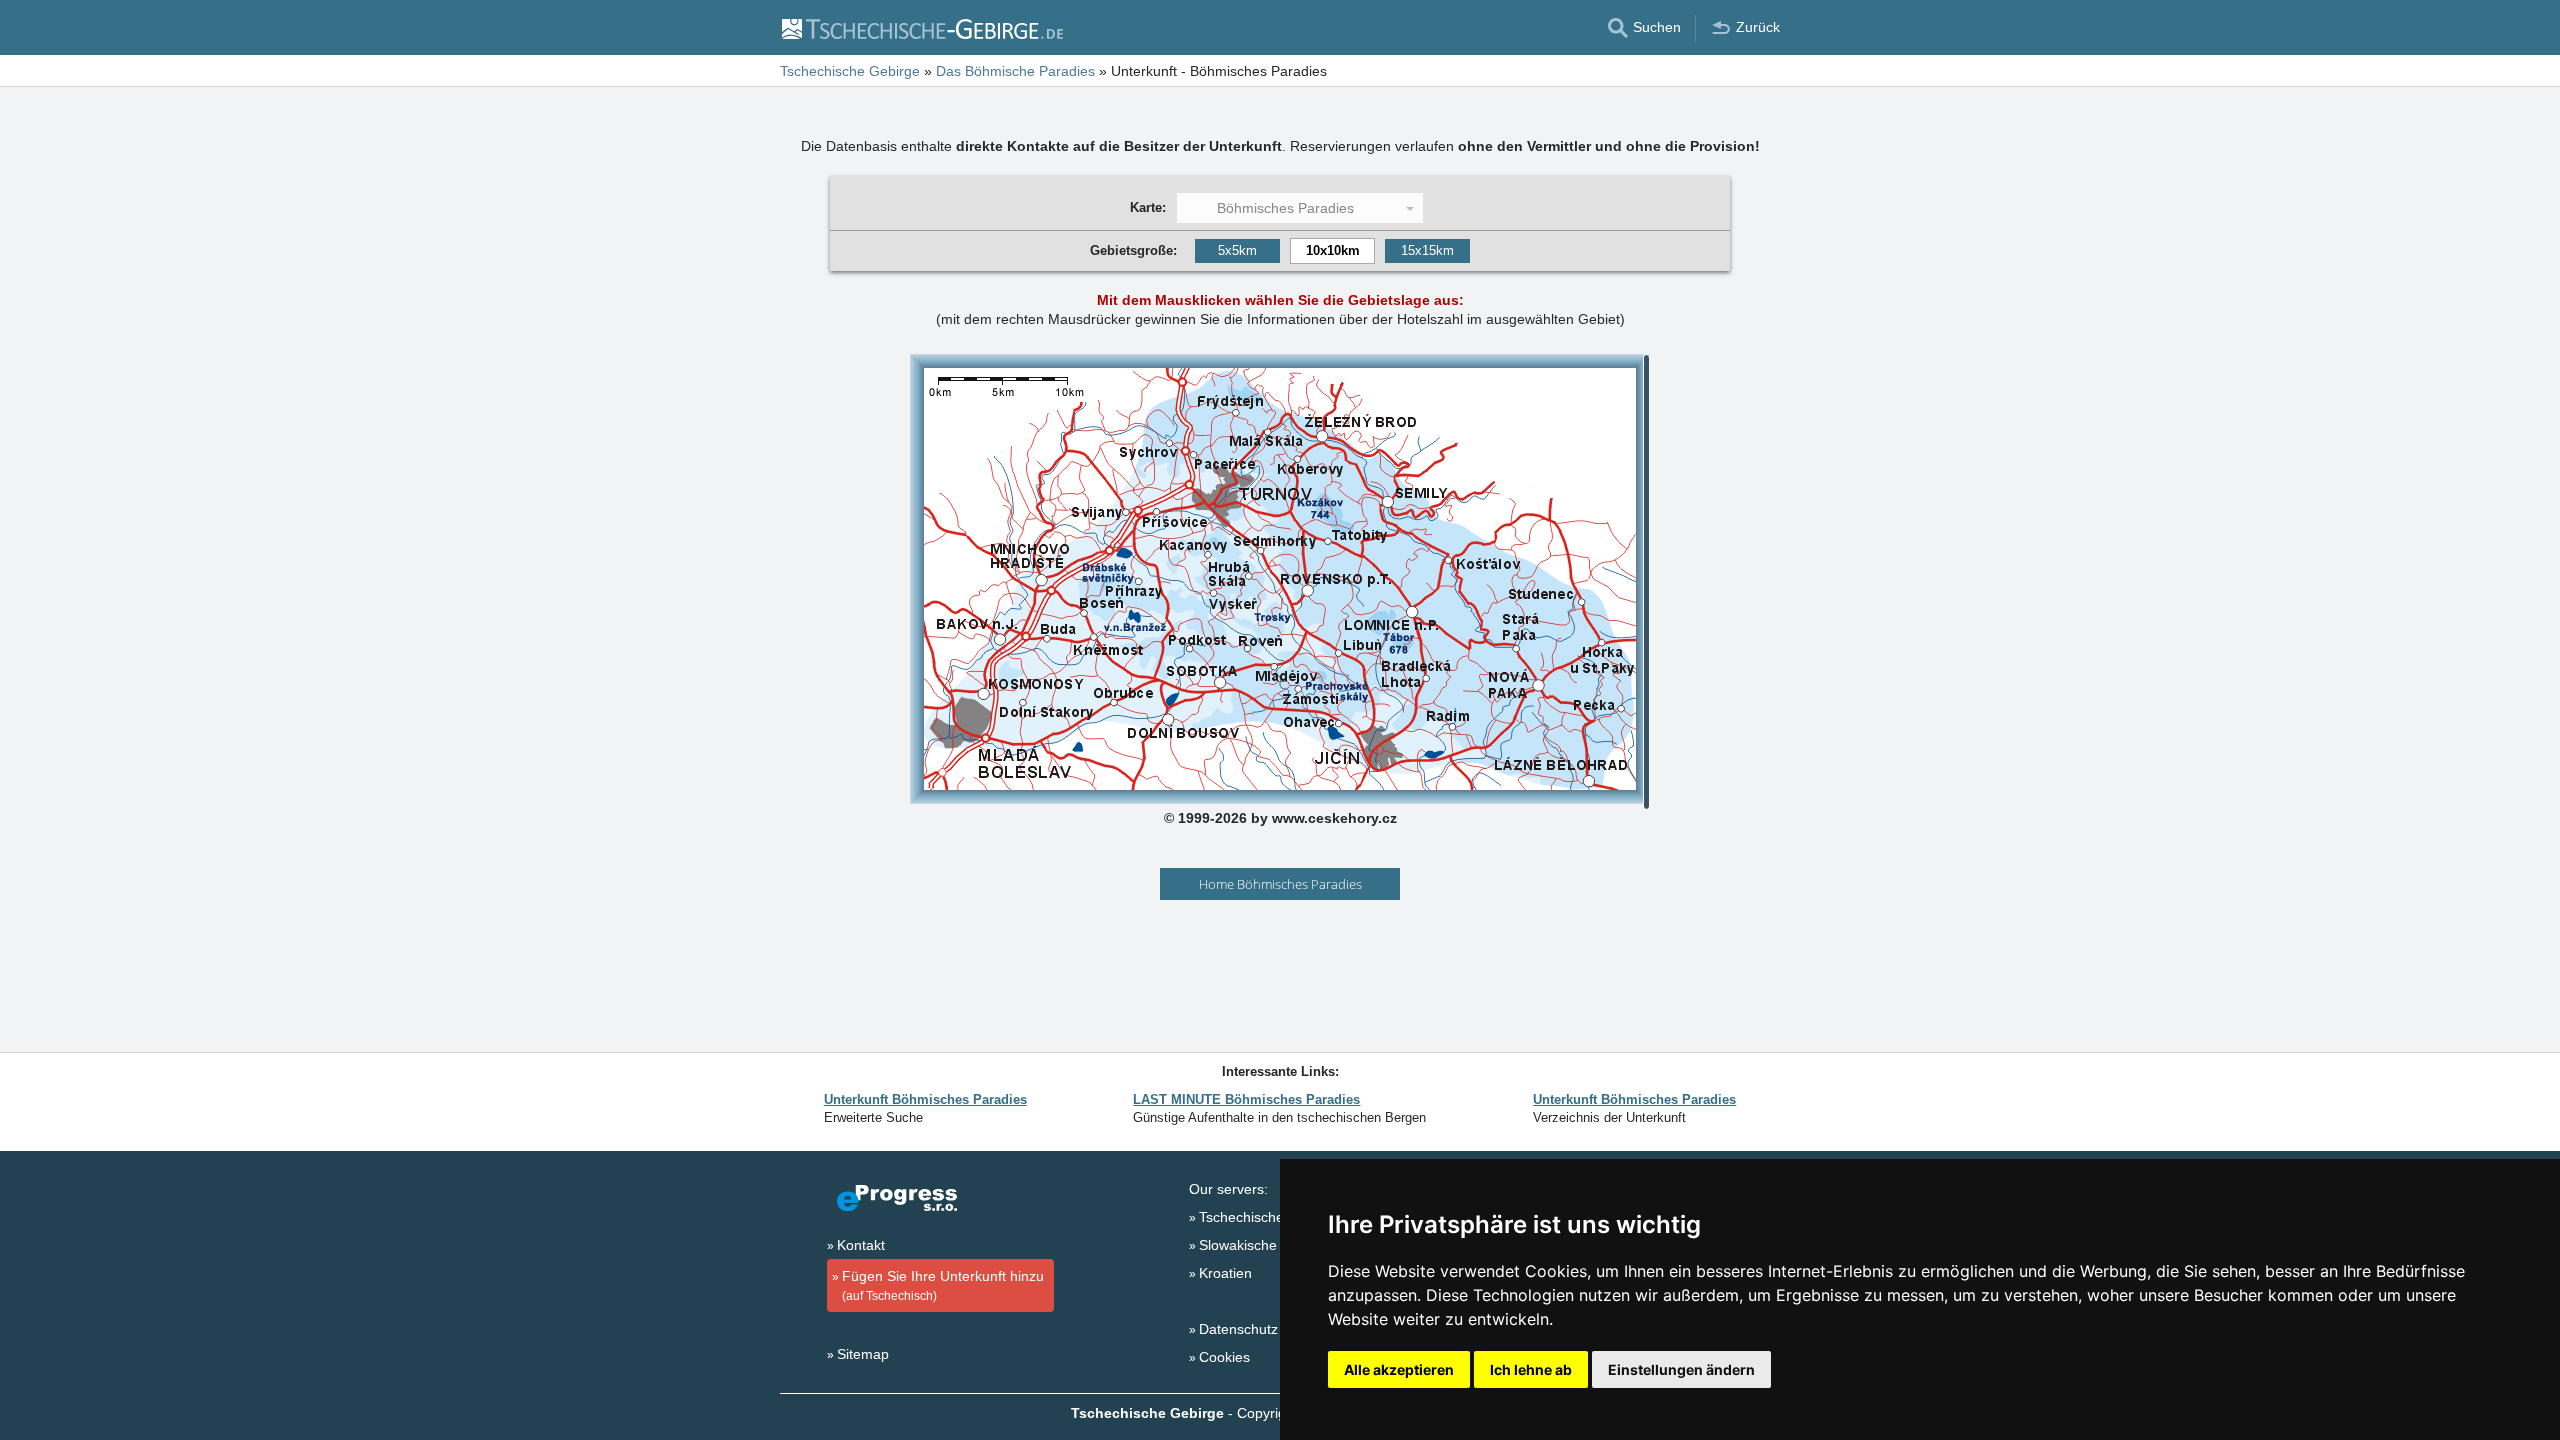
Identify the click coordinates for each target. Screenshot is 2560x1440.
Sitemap (863, 1354)
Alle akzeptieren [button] (1399, 1369)
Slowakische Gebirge (1265, 1245)
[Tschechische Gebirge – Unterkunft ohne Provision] (921, 28)
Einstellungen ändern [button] (1681, 1369)
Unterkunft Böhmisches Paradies (925, 1099)
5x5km (1237, 250)
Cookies (1224, 1357)
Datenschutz (1238, 1329)
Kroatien (1225, 1273)
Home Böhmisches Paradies (1280, 884)
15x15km (1427, 250)
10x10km (1333, 250)
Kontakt (861, 1245)
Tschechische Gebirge (1269, 1217)
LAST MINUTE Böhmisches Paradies (1246, 1099)
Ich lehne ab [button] (1531, 1369)
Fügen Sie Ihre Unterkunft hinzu (943, 1285)
